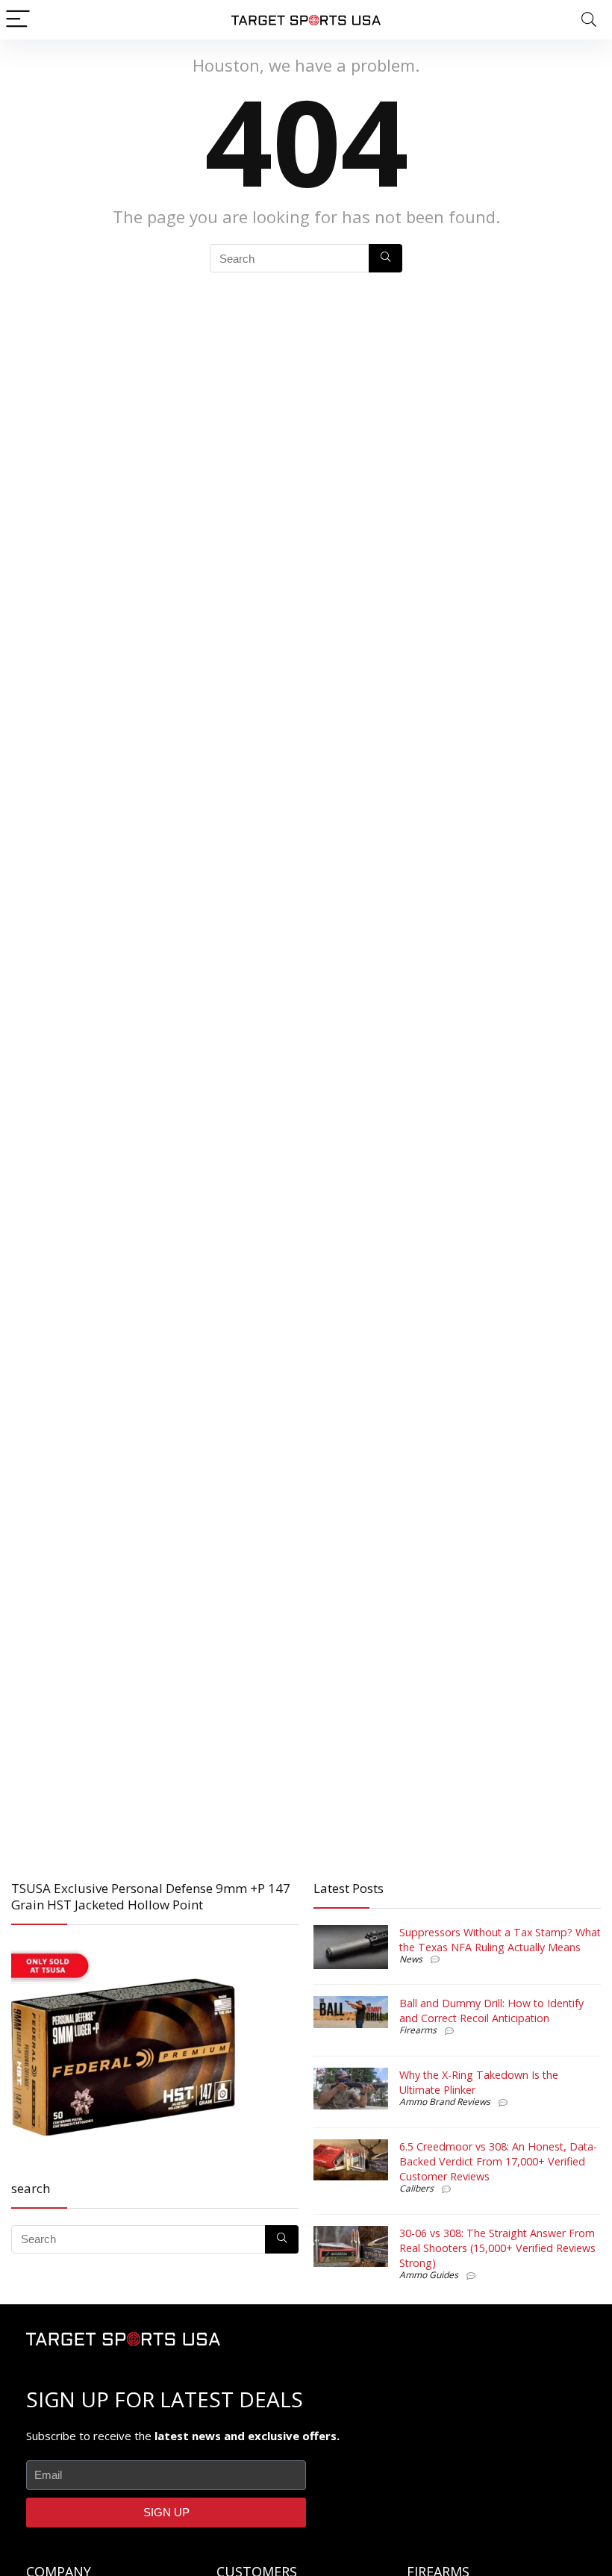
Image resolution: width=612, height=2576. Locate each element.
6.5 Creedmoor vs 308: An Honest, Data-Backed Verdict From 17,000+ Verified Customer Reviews (498, 2161)
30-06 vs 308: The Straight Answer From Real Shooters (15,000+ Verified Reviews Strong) (497, 2248)
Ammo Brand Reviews (445, 2102)
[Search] (589, 20)
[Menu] (18, 20)
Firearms (418, 2030)
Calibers (416, 2188)
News (411, 1959)
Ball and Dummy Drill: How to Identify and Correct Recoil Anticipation (491, 2011)
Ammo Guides (429, 2275)
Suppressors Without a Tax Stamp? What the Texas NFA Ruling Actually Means (500, 1940)
